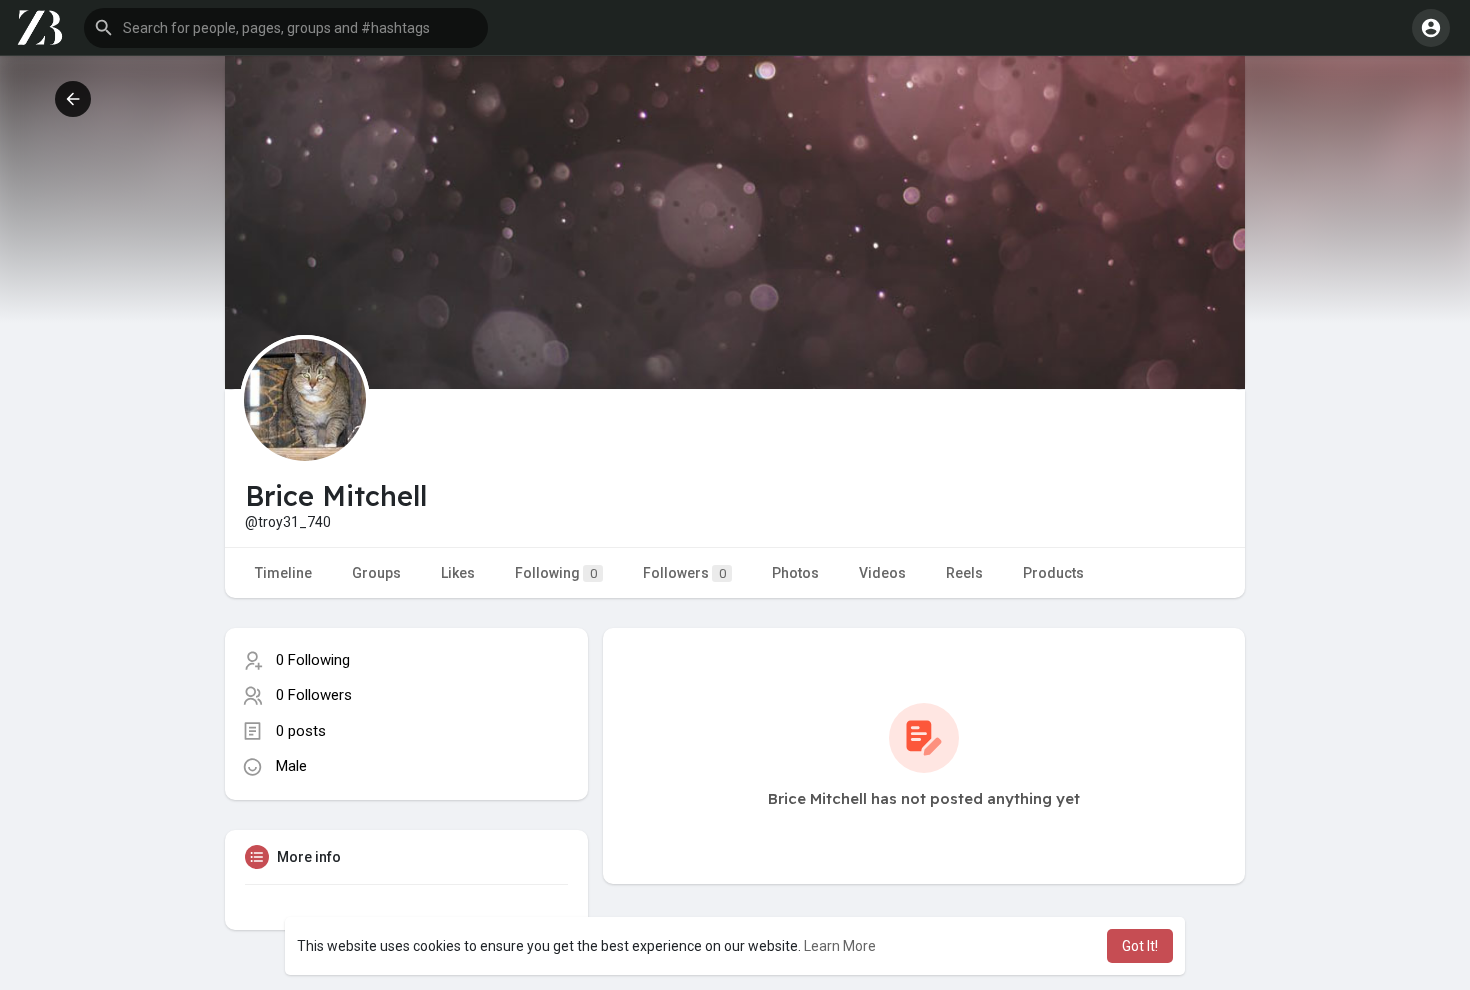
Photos (795, 573)
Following (556, 573)
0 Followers (314, 695)
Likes (458, 573)
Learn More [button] (840, 946)
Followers (684, 573)
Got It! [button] (1140, 946)
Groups (376, 573)
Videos (882, 573)
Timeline (283, 573)
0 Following (313, 660)
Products (1053, 573)
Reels (964, 573)
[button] (286, 28)
